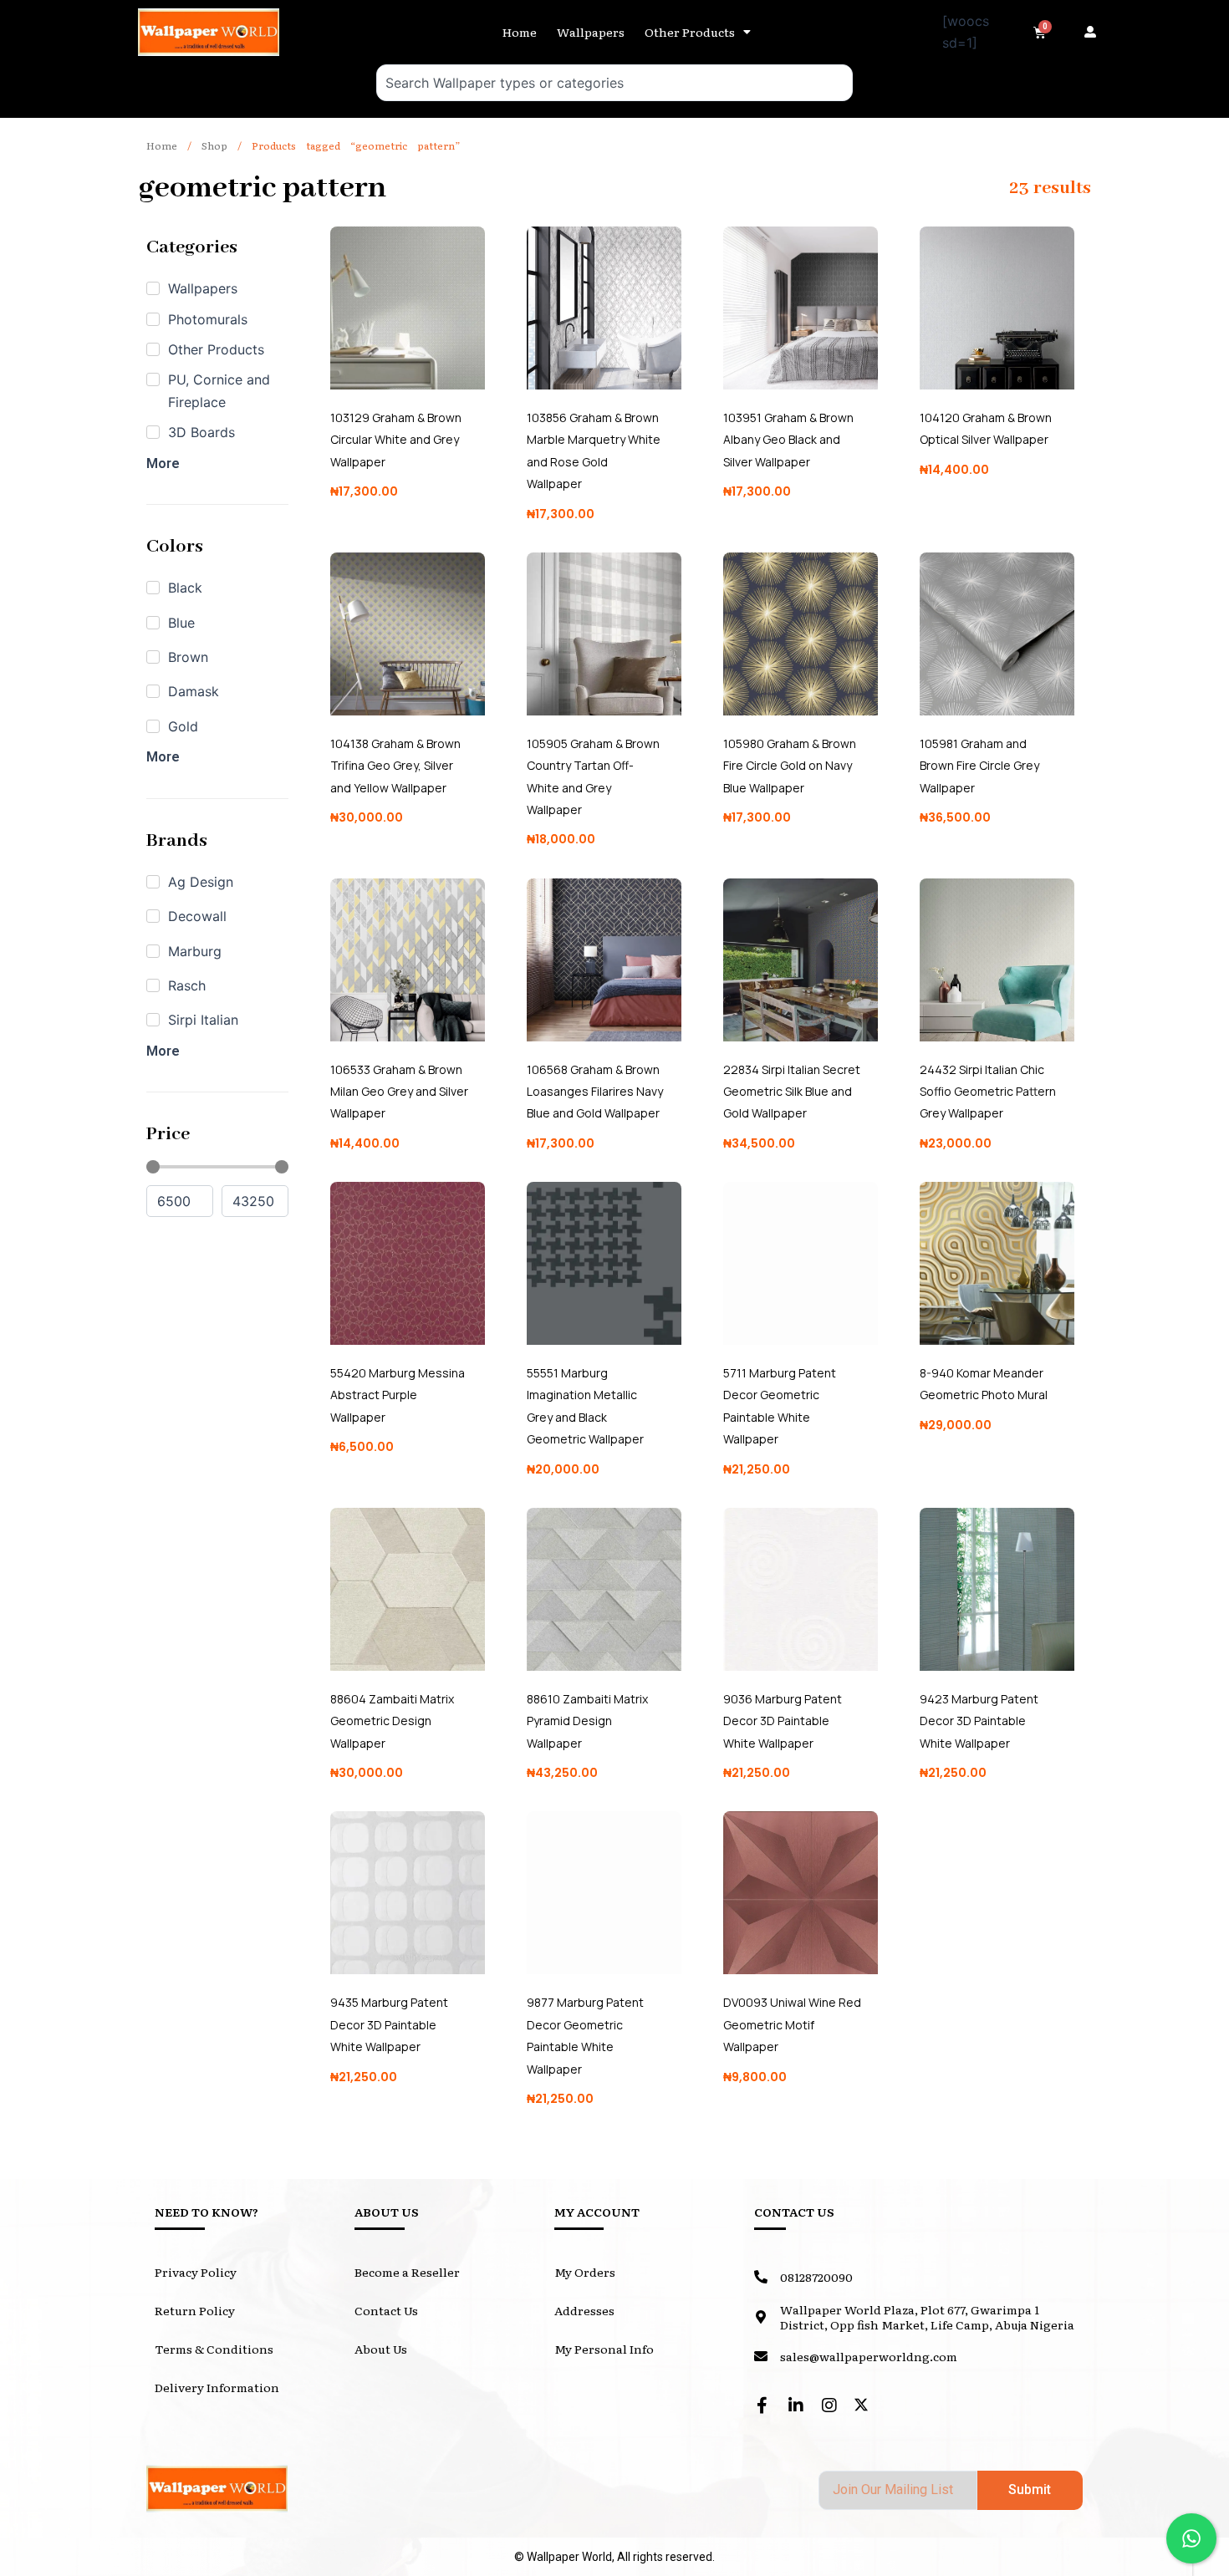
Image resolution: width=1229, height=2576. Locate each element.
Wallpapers (591, 32)
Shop (214, 145)
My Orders (585, 2272)
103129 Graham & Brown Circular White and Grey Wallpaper (396, 440)
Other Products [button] (690, 32)
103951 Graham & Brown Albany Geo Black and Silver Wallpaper (788, 440)
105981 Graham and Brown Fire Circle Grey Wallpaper (979, 766)
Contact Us (386, 2310)
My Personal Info (604, 2349)
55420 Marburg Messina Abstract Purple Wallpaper (398, 1395)
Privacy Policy (196, 2272)
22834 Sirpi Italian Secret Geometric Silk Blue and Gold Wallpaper (792, 1092)
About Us (381, 2349)
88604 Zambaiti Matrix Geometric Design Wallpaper (392, 1721)
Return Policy (195, 2310)
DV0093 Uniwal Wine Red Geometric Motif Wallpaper (792, 2024)
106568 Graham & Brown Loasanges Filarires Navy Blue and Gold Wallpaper (595, 1092)
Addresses (584, 2310)
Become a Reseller (407, 2272)
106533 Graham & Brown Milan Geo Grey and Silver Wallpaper (399, 1092)
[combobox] (614, 83)
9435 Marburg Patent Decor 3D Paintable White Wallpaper (389, 2024)
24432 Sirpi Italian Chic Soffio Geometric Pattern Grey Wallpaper (988, 1092)
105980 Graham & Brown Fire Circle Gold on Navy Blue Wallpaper (790, 766)
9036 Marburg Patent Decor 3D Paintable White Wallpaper (783, 1721)
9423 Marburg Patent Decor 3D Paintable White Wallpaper (979, 1721)
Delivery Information (217, 2387)
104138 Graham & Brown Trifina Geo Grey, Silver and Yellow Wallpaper (395, 766)
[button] (1094, 32)
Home (520, 32)
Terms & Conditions (214, 2349)
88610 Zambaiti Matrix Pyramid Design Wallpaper (587, 1721)
